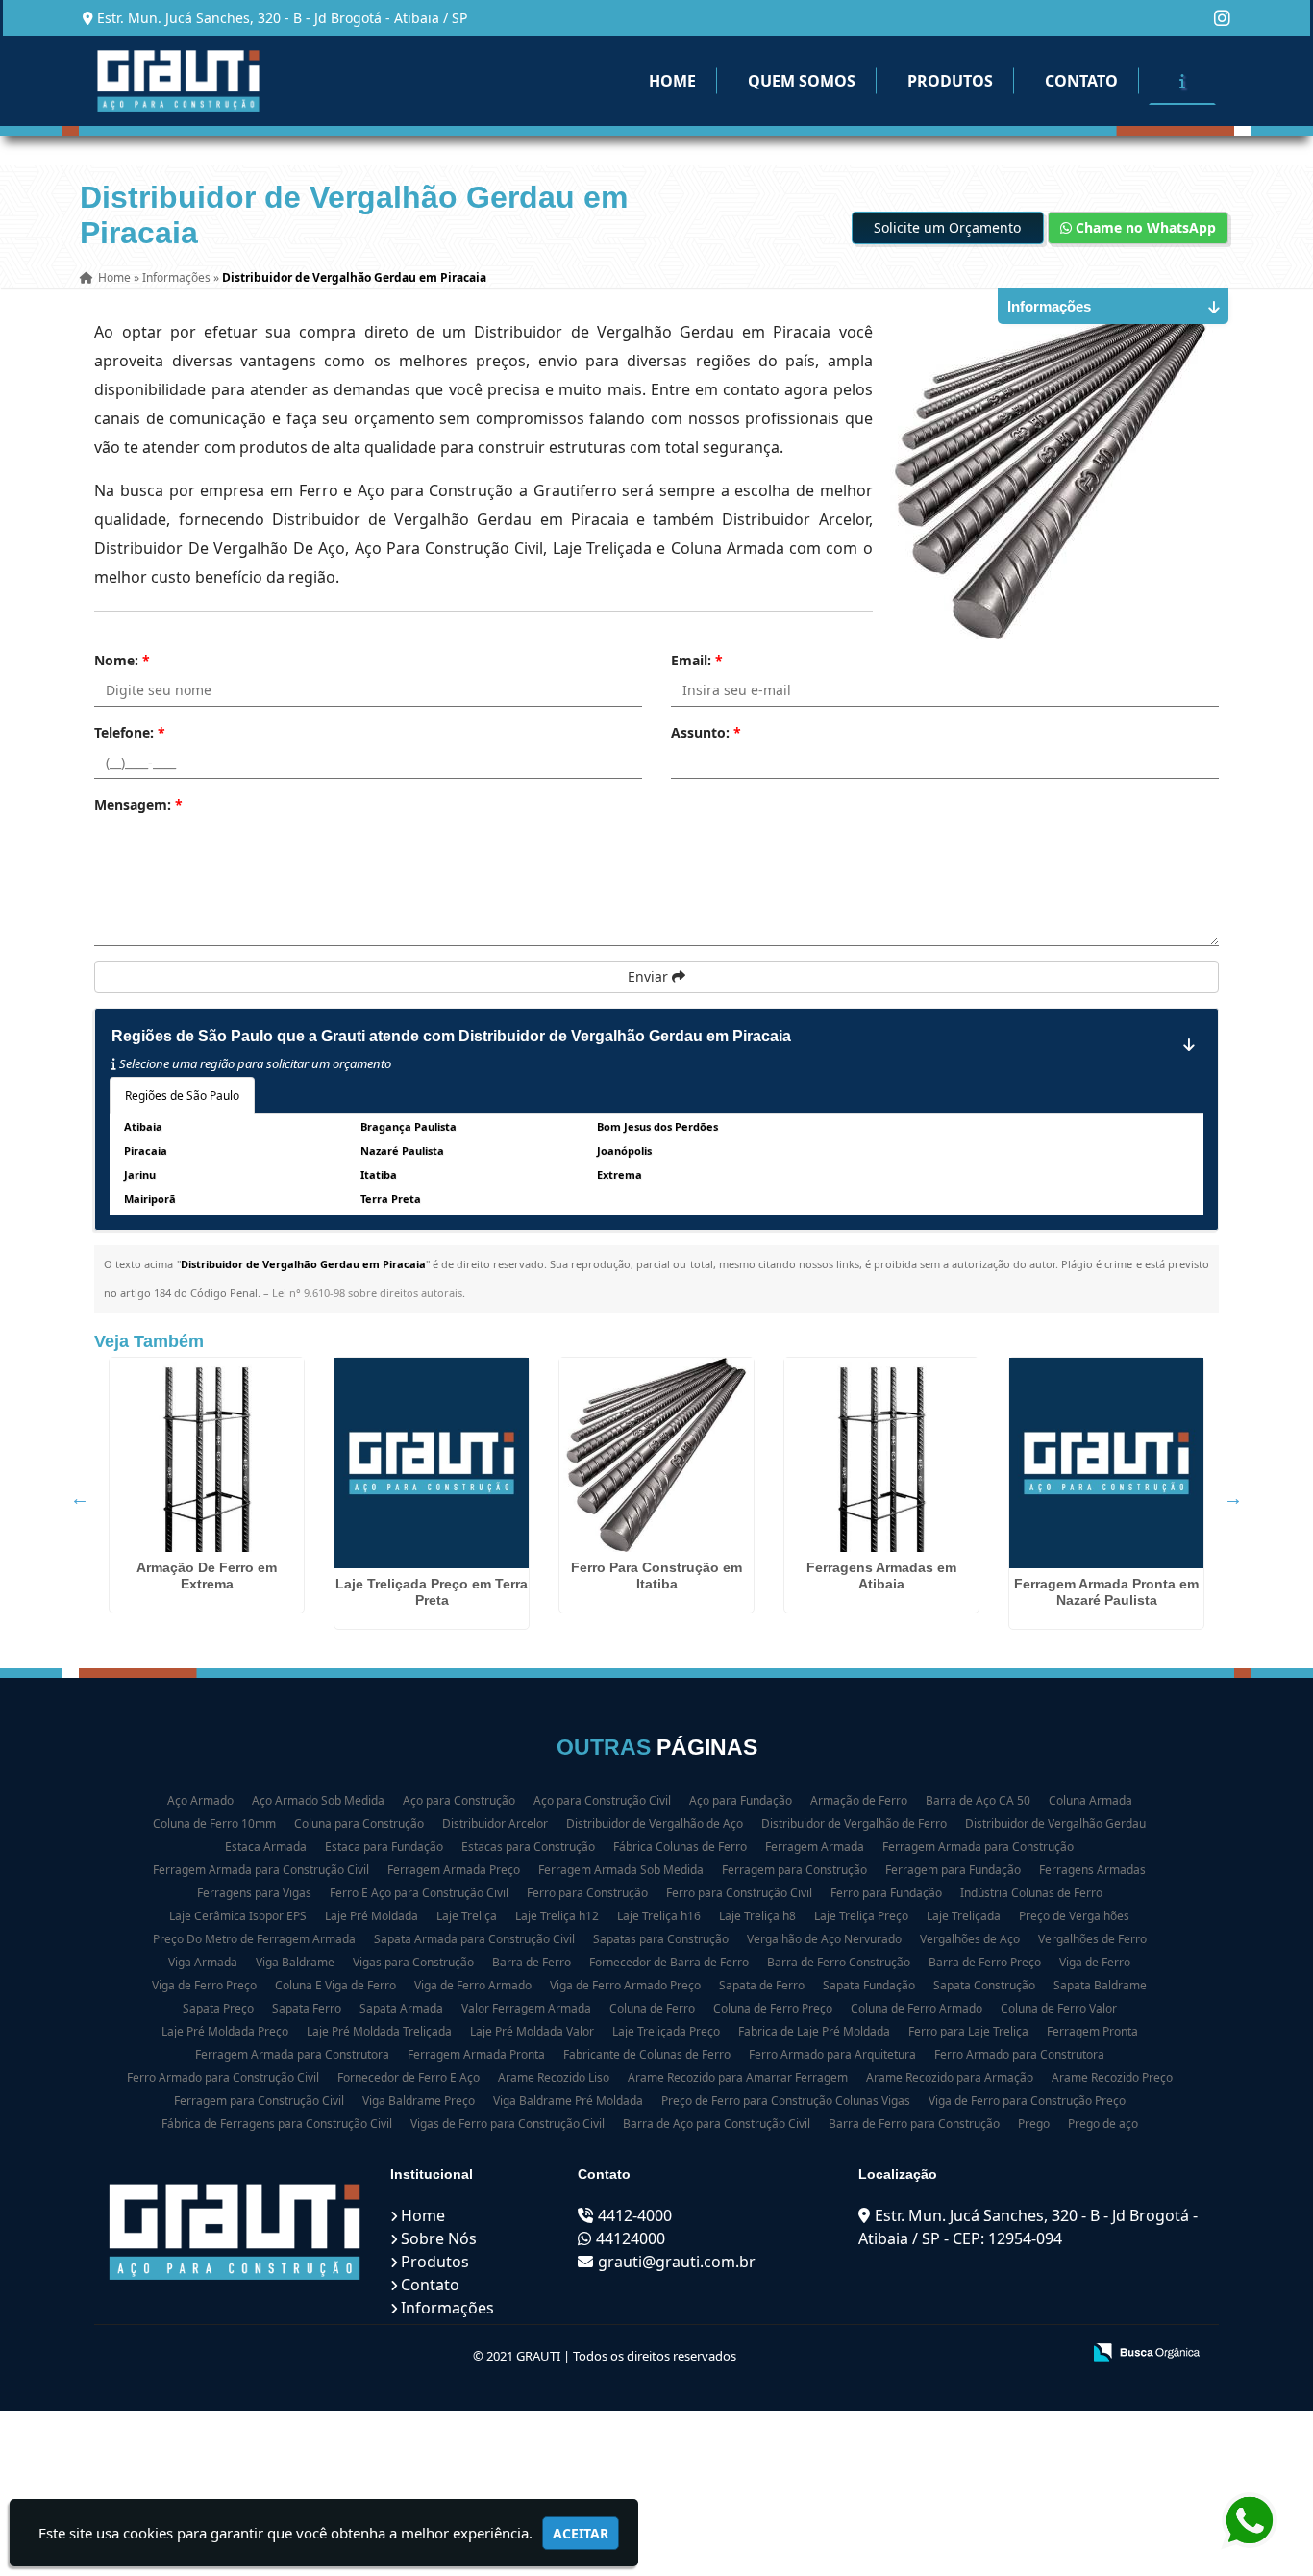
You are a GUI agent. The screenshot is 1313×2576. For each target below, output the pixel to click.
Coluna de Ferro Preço (773, 2008)
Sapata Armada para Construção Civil (474, 1939)
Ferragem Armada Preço (454, 1870)
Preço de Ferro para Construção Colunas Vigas (786, 2101)
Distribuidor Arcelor (495, 1824)
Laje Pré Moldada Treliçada (379, 2031)
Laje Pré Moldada (372, 1916)
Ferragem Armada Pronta (476, 2054)
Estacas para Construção (528, 1847)
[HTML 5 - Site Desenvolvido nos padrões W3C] (925, 2354)
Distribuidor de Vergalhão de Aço (655, 1824)
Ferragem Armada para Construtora (292, 2054)
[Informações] (1182, 81)
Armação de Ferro (859, 1801)
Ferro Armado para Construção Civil (223, 2077)
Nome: (122, 660)
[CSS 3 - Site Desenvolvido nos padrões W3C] (991, 2354)
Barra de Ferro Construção (839, 1962)
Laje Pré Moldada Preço (225, 2031)
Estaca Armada (266, 1847)
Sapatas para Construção (661, 1939)
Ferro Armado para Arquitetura (832, 2054)
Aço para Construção (459, 1801)
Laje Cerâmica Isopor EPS (238, 1916)
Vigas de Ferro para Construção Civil (508, 2124)
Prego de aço (1103, 2124)
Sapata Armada (401, 2008)
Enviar (650, 976)
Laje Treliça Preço (861, 1916)
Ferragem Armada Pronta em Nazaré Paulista (1106, 1592)
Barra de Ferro (532, 1962)
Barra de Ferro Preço (985, 1962)
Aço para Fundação (741, 1801)
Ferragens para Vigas (254, 1893)
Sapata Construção (984, 1985)
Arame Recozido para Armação (950, 2077)
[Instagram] (1222, 18)
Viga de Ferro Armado (473, 1985)
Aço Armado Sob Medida (318, 1801)
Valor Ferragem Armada (526, 2008)
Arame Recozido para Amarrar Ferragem (738, 2077)
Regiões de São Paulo (182, 1096)
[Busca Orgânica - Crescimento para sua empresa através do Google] (1146, 2350)
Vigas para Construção (413, 1962)
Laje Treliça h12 (557, 1916)
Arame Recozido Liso (554, 2077)
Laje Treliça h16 (659, 1916)
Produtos (950, 81)
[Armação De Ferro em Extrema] (207, 1455)
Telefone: (130, 732)
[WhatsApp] (1246, 2521)
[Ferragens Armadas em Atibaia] (881, 1455)
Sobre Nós (439, 2238)
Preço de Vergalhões (1074, 1916)
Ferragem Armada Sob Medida (621, 1870)
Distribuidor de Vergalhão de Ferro (854, 1824)
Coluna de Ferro (652, 2008)
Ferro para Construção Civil (739, 1893)
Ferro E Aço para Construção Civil (419, 1893)
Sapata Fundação (869, 1985)
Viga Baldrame (295, 1962)
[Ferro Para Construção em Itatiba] (656, 1455)
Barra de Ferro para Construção (914, 2124)
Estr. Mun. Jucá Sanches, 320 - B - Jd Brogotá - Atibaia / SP (282, 18)
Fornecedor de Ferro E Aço (409, 2077)
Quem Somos (802, 81)
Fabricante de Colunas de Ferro (647, 2054)
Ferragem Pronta (1092, 2031)
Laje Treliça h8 (757, 1916)
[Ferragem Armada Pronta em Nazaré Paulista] (1106, 1463)
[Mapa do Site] (875, 2354)
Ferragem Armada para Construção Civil (261, 1870)
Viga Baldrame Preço (419, 2101)
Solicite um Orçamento (947, 227)
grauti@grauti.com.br (677, 2262)
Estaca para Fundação (384, 1847)
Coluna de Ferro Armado (917, 2008)
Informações (447, 2308)
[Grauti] (235, 2231)
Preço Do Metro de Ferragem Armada (254, 1939)
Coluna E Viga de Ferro (335, 1985)
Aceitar (581, 2533)
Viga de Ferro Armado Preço (625, 1985)
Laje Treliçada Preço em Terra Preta (432, 1592)
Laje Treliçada (964, 1916)
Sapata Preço (218, 2008)
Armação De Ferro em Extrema (207, 1576)
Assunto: (706, 732)
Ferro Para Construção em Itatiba (656, 1576)
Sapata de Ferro (762, 1985)
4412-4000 (635, 2215)
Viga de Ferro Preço (204, 1985)
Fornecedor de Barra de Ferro (669, 1962)
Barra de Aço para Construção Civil (717, 2124)
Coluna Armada (1090, 1801)
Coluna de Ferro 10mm (214, 1824)
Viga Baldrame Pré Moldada (568, 2101)
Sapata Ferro (307, 2008)
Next (1233, 1498)
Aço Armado (200, 1801)
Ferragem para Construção (794, 1870)
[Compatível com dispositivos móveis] (1058, 2354)
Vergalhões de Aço (970, 1939)
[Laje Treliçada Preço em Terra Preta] (432, 1463)
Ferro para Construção (587, 1893)
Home (672, 81)
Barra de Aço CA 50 (978, 1801)
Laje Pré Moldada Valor (532, 2031)
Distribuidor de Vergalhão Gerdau (1055, 1824)
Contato (1081, 81)
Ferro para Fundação (886, 1893)
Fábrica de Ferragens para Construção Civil (277, 2124)
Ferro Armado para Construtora (1019, 2054)
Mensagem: (138, 804)
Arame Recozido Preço (1112, 2077)
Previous (80, 1498)
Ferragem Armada (815, 1847)
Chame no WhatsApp (1144, 227)
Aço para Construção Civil (602, 1801)
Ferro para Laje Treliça (968, 2031)
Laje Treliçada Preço (666, 2031)
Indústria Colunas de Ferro (1031, 1893)
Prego (1034, 2124)
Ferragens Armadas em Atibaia (881, 1576)
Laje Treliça (467, 1916)
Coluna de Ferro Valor (1059, 2008)
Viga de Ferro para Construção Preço (1027, 2101)
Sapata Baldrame (1100, 1985)
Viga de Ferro (1095, 1962)
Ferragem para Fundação (953, 1870)
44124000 (631, 2238)
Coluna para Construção (359, 1824)
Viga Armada (203, 1962)
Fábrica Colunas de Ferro (680, 1847)
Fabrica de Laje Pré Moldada (814, 2031)
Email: (697, 660)
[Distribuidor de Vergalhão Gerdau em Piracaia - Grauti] (178, 81)
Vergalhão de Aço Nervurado (824, 1939)
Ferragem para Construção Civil (259, 2101)
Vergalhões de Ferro (1092, 1939)
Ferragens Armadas (1092, 1870)
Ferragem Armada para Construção (978, 1847)
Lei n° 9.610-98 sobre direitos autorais (367, 1293)
